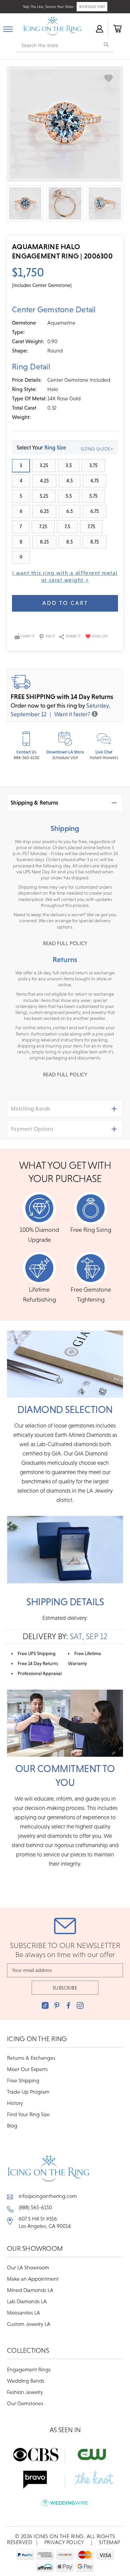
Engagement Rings (29, 2369)
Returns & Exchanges (31, 2058)
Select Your (41, 447)
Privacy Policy (64, 2542)
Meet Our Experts (27, 2069)
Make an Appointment (33, 2279)
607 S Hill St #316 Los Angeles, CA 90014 (45, 2222)
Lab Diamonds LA (27, 2301)
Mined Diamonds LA (30, 2290)
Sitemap (110, 2542)
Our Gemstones (25, 2403)
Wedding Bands (26, 2381)
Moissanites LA (23, 2313)
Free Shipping (23, 2080)
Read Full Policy (65, 943)
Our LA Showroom (28, 2267)
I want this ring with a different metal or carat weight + (65, 576)
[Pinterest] (57, 2005)
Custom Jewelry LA (29, 2324)
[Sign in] (99, 28)
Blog (12, 2126)
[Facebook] (68, 2005)
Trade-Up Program (28, 2092)
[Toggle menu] (8, 28)
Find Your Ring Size (28, 2114)
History (15, 2103)
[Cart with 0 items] (117, 28)
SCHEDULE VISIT (92, 7)
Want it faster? (72, 714)
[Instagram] (80, 2005)
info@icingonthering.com (48, 2196)
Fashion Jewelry (25, 2392)
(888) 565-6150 (35, 2207)
